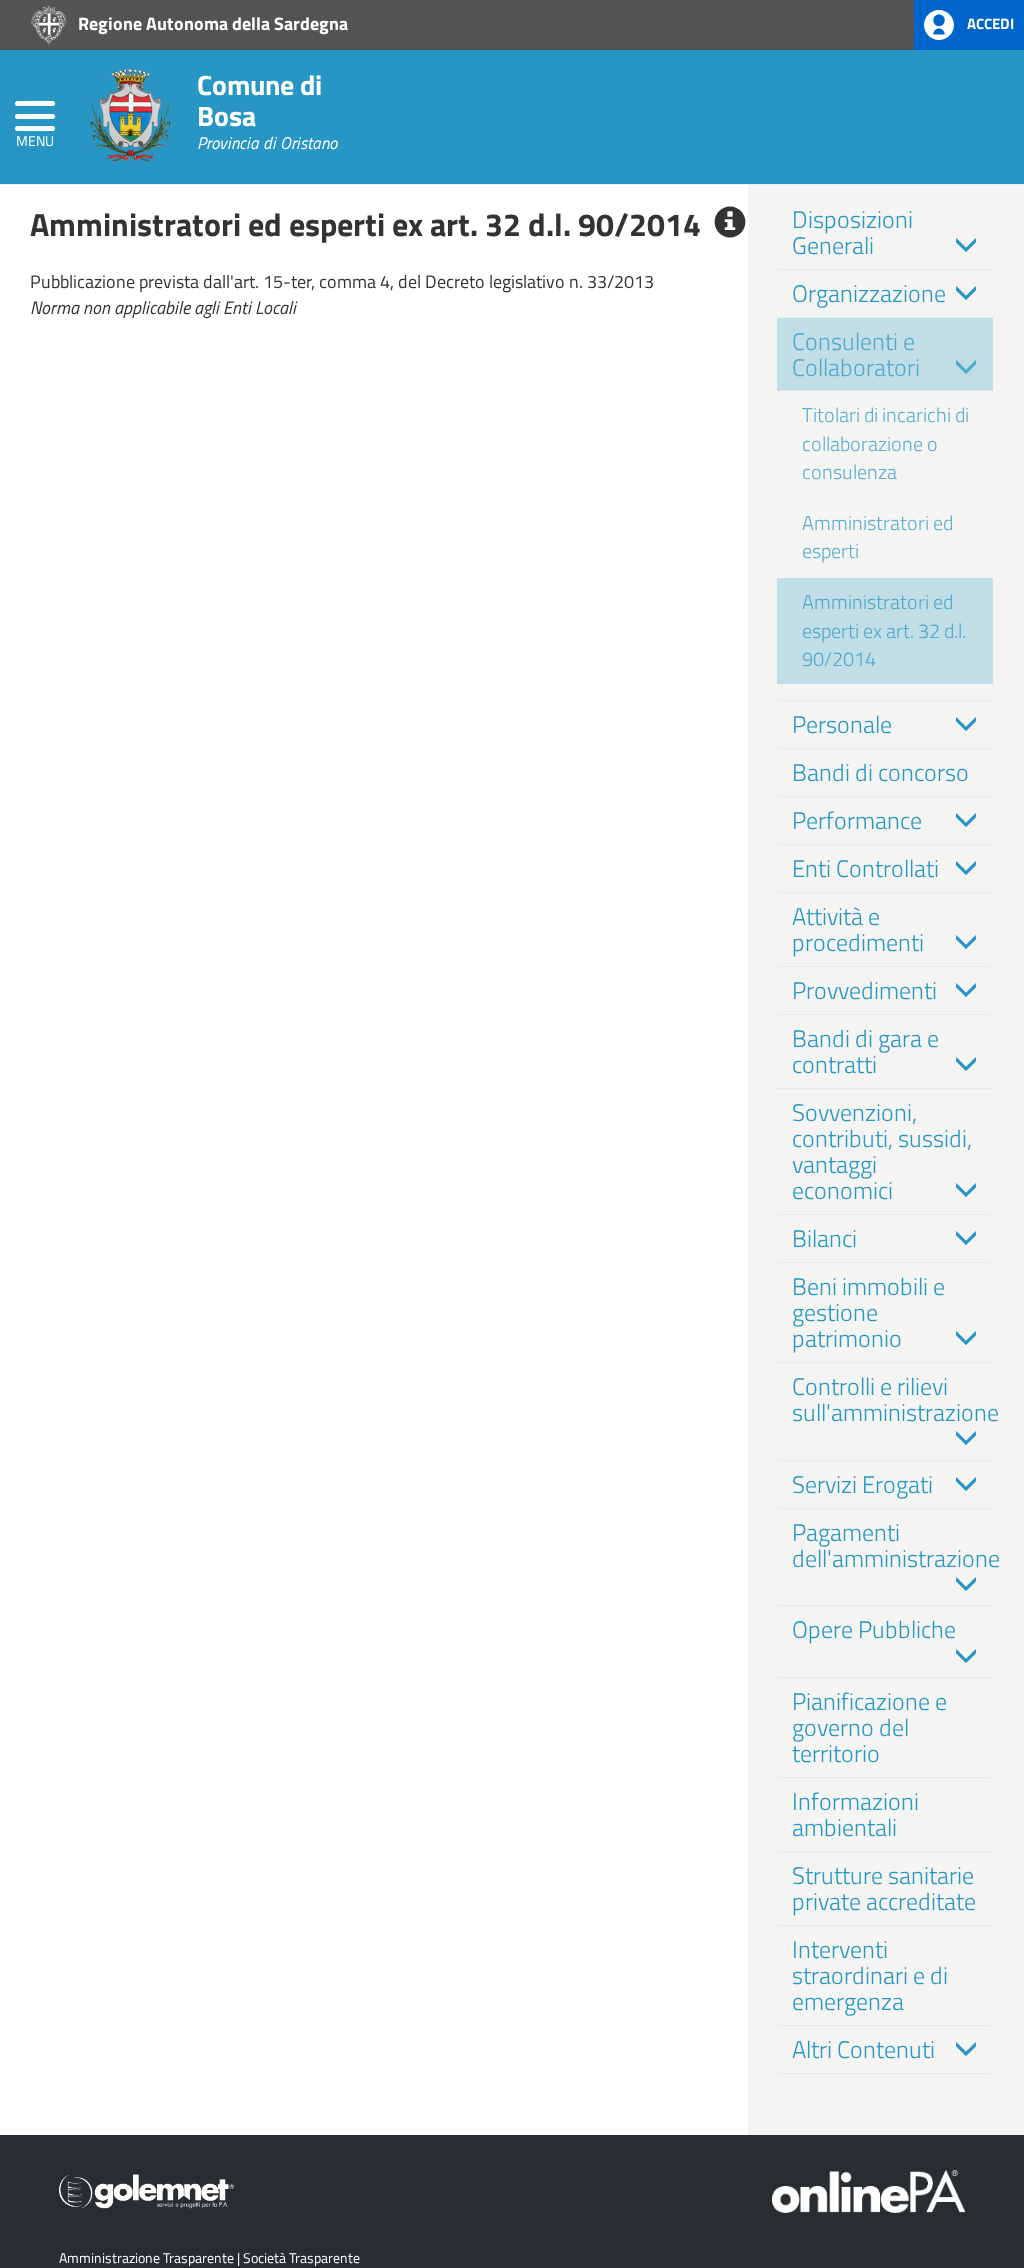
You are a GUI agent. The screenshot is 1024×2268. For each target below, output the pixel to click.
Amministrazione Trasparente (146, 2257)
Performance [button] (857, 820)
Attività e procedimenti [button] (858, 929)
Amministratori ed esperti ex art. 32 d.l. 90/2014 (884, 630)
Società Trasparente (301, 2257)
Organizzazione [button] (869, 293)
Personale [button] (842, 724)
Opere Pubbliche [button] (874, 1629)
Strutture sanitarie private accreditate (884, 1888)
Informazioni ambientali (855, 1814)
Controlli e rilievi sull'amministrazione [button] (895, 1399)
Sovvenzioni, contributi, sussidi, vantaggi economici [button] (882, 1151)
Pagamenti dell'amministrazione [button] (896, 1545)
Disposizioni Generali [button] (852, 232)
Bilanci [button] (824, 1238)
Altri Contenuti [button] (863, 2049)
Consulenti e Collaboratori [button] (856, 354)
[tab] (885, 232)
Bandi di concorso (880, 772)
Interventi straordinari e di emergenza (870, 1975)
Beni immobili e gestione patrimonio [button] (868, 1312)
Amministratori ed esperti (877, 537)
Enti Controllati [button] (865, 868)
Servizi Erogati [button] (862, 1484)
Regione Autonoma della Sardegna (211, 23)
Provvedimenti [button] (864, 990)
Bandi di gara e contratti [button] (865, 1051)
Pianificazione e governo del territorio (869, 1727)
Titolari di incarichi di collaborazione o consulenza (885, 443)
